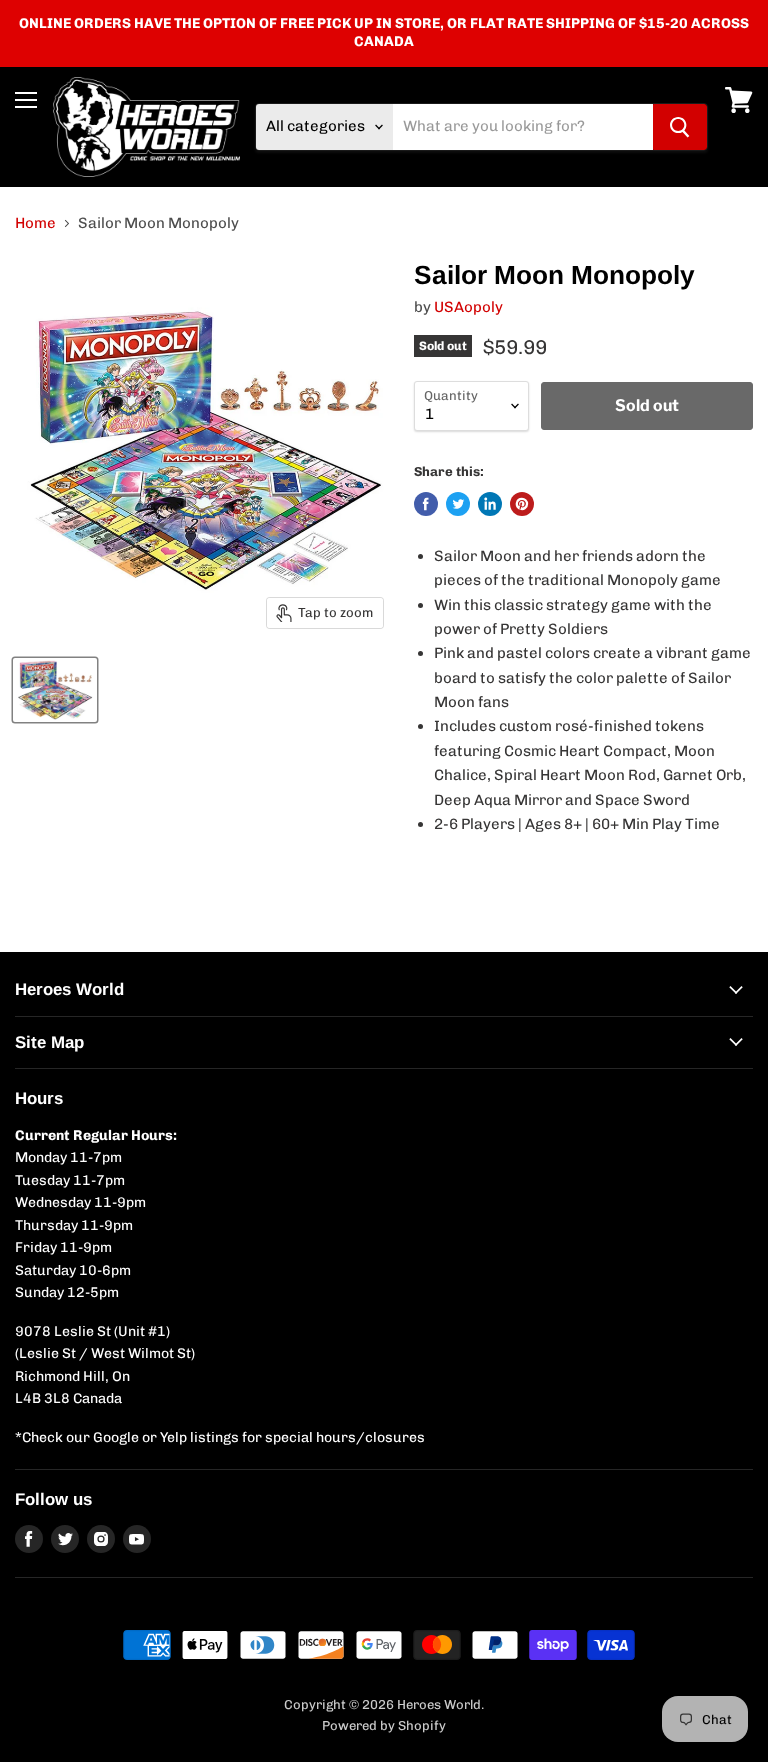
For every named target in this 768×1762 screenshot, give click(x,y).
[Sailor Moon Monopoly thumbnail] (55, 690)
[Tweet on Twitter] (458, 504)
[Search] (680, 127)
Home (35, 223)
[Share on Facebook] (426, 504)
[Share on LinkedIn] (490, 504)
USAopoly (468, 307)
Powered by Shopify (384, 1725)
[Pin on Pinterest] (522, 504)
